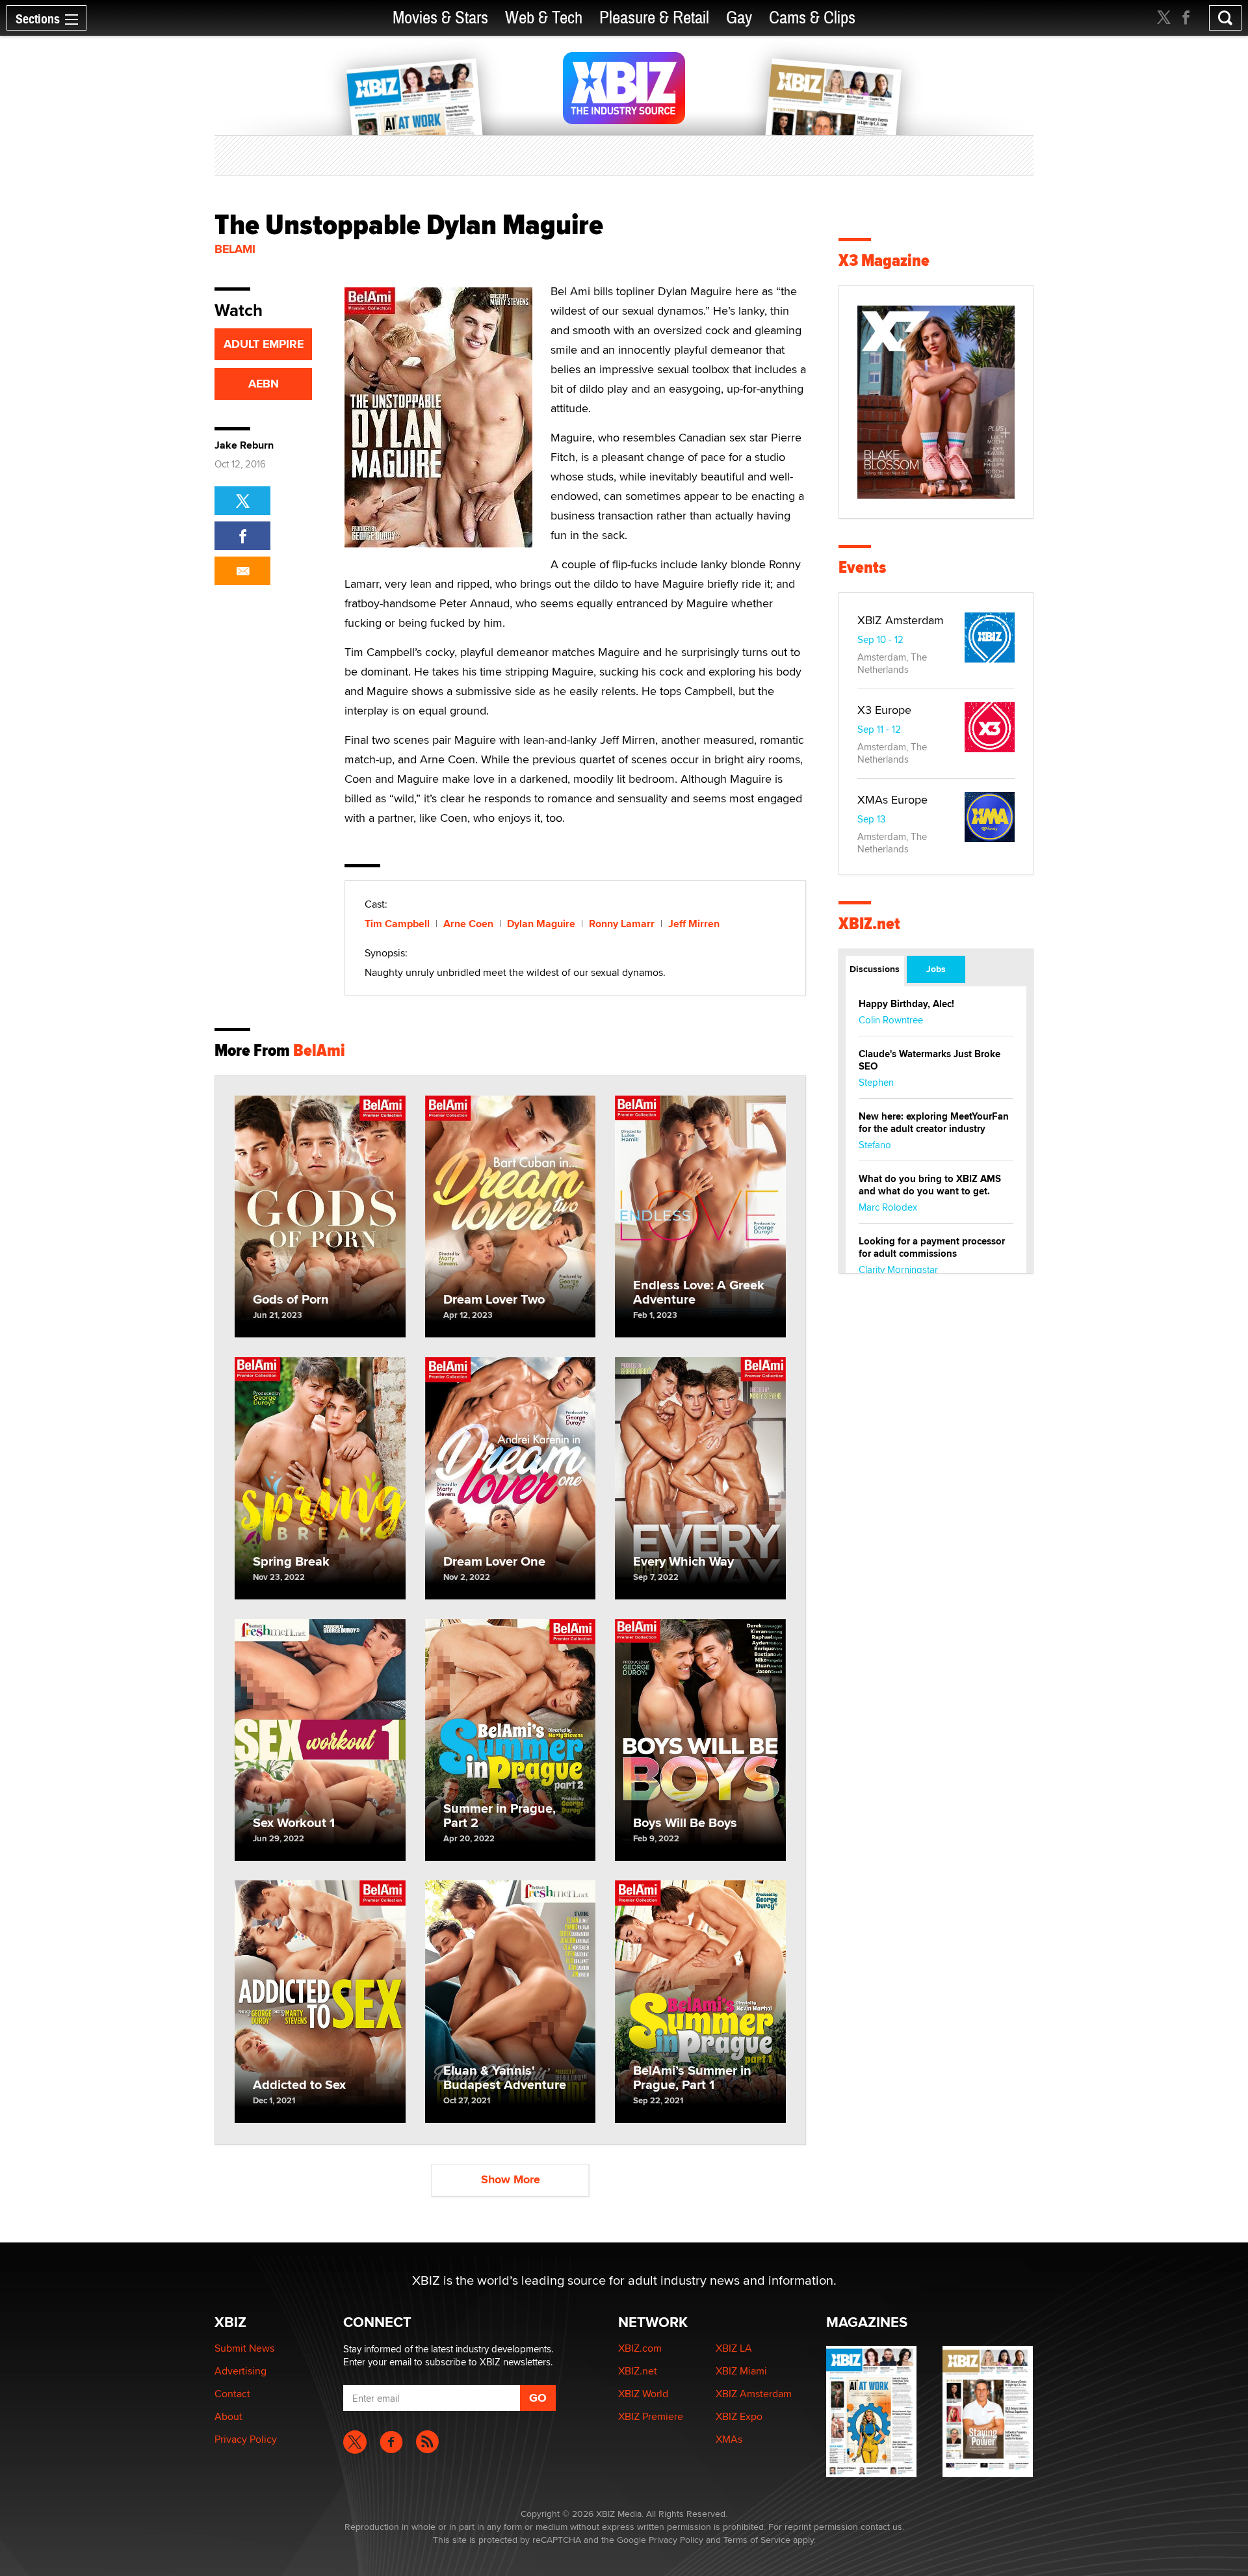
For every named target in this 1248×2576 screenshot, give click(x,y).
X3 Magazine (884, 260)
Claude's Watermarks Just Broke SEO (929, 1060)
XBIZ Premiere (651, 2416)
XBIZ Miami (741, 2371)
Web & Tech (544, 18)
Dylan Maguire (541, 924)
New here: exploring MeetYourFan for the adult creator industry (934, 1123)
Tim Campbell (397, 924)
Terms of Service (757, 2540)
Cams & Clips (812, 18)
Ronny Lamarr (622, 924)
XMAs (729, 2439)
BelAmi (235, 249)
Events (862, 567)
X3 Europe (884, 710)
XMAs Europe (892, 799)
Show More (511, 2179)
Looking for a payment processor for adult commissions (932, 1247)
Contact (232, 2394)
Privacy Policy (246, 2439)
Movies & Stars (440, 18)
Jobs (936, 969)
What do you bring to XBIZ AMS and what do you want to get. (930, 1185)
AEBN (264, 384)
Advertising (240, 2371)
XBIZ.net (869, 924)
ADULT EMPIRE (264, 344)
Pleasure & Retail (654, 18)
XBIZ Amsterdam (901, 620)
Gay (739, 18)
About (228, 2416)
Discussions (875, 969)
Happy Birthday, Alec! (906, 1004)
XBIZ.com (640, 2348)
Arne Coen (468, 924)
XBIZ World (643, 2394)
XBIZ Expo (739, 2416)
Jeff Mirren (694, 924)
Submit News (244, 2348)
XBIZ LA (734, 2348)
